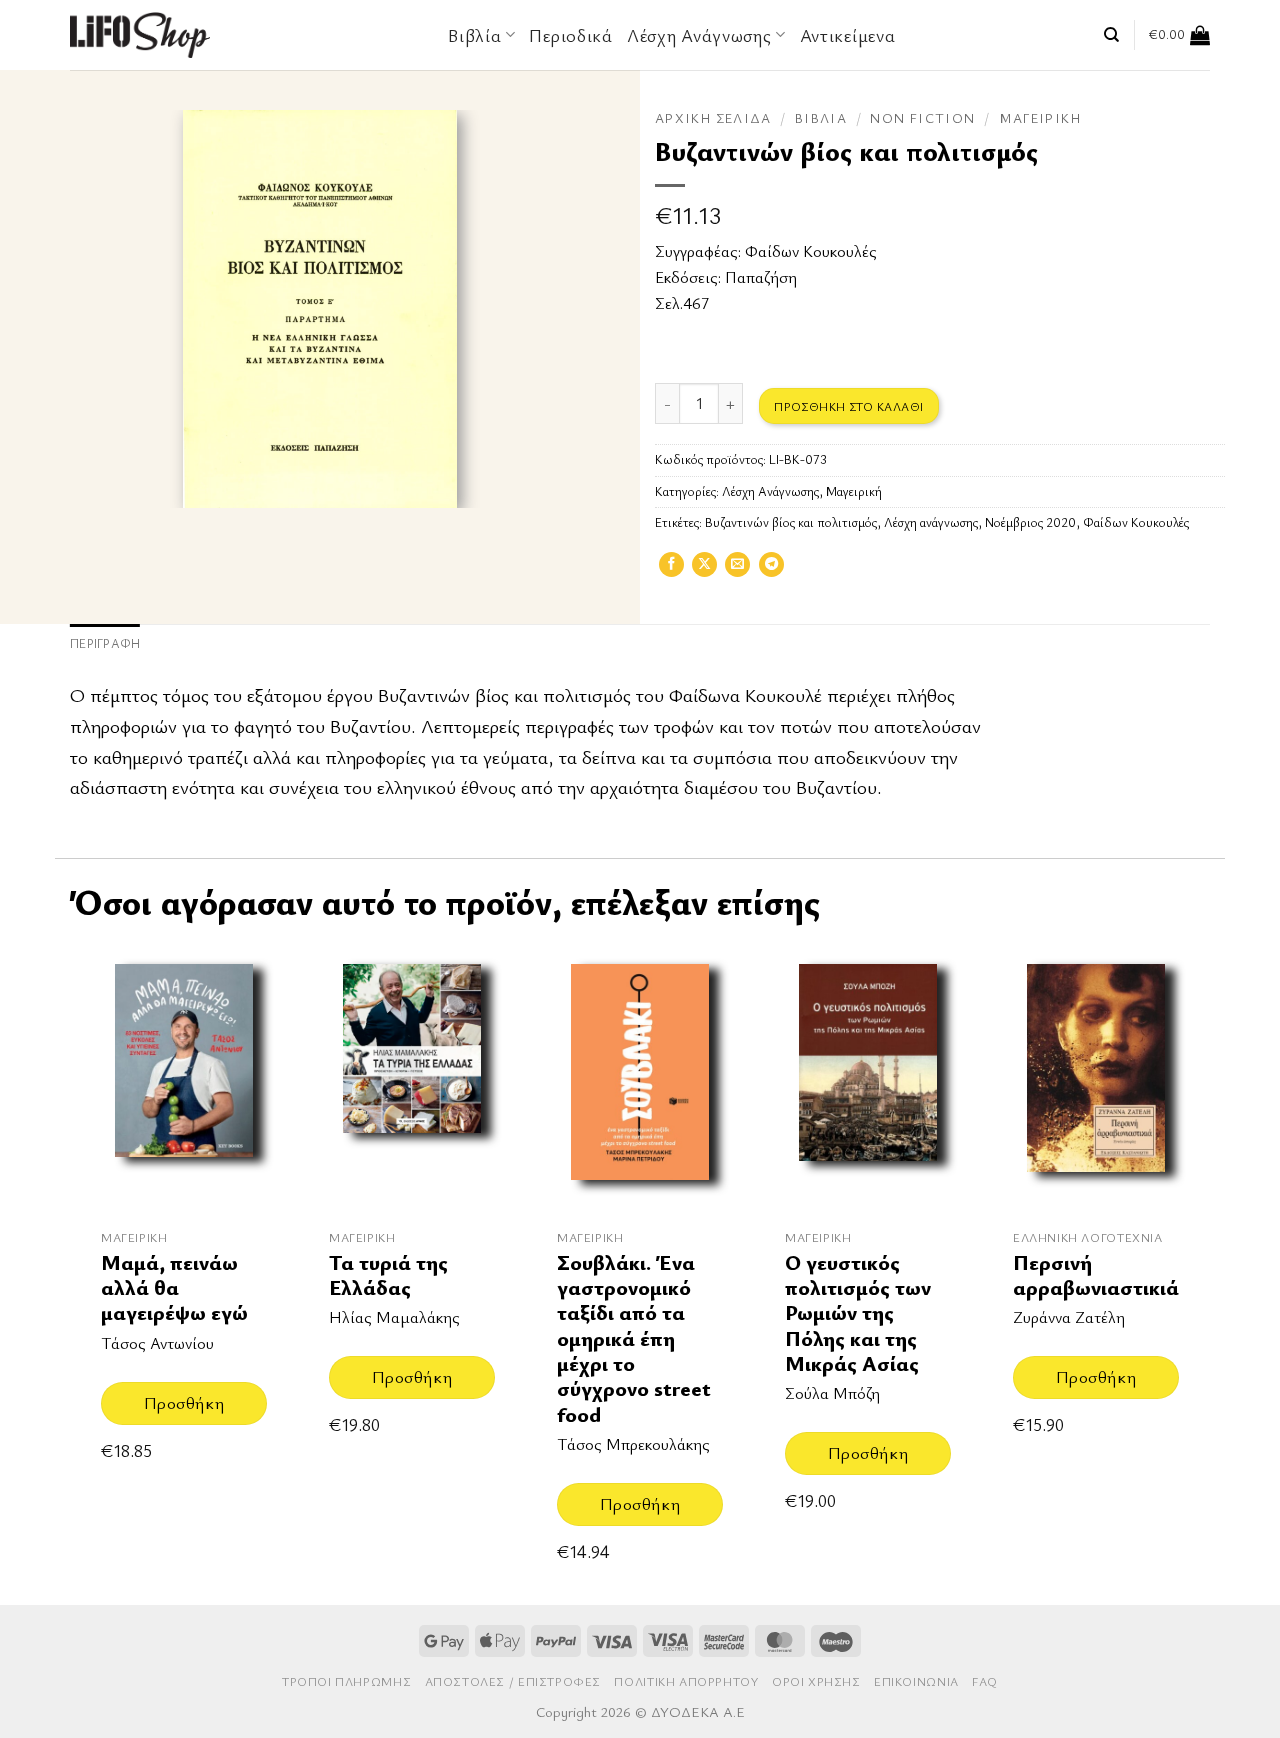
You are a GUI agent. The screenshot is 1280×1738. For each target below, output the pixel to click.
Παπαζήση (761, 277)
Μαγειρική (1040, 118)
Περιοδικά (570, 35)
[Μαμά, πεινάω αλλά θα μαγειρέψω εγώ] (184, 1078)
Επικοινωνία (916, 1681)
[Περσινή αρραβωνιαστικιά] (1096, 1078)
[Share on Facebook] (671, 571)
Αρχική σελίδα (713, 118)
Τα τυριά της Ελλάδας (388, 1275)
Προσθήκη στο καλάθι (848, 406)
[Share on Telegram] (771, 571)
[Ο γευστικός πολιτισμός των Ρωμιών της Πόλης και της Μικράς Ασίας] (868, 1078)
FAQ (985, 1681)
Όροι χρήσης (816, 1681)
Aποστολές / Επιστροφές (513, 1681)
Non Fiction (922, 118)
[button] (1179, 35)
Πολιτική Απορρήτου (686, 1681)
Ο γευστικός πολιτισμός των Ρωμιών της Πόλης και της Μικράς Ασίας (858, 1313)
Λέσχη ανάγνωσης (931, 522)
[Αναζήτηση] (1111, 35)
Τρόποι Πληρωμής (346, 1681)
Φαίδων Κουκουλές (811, 251)
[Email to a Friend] (737, 571)
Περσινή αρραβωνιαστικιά (1096, 1275)
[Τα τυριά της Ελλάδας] (412, 1078)
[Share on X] (704, 571)
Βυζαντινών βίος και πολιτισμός (791, 522)
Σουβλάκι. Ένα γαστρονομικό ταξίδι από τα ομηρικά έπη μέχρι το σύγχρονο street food (634, 1338)
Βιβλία (821, 118)
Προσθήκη (184, 1402)
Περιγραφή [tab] (105, 643)
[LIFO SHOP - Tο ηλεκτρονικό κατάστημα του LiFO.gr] (140, 34)
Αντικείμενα (848, 35)
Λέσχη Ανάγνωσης (699, 35)
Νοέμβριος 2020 (1030, 522)
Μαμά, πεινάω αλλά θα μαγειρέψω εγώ (174, 1288)
